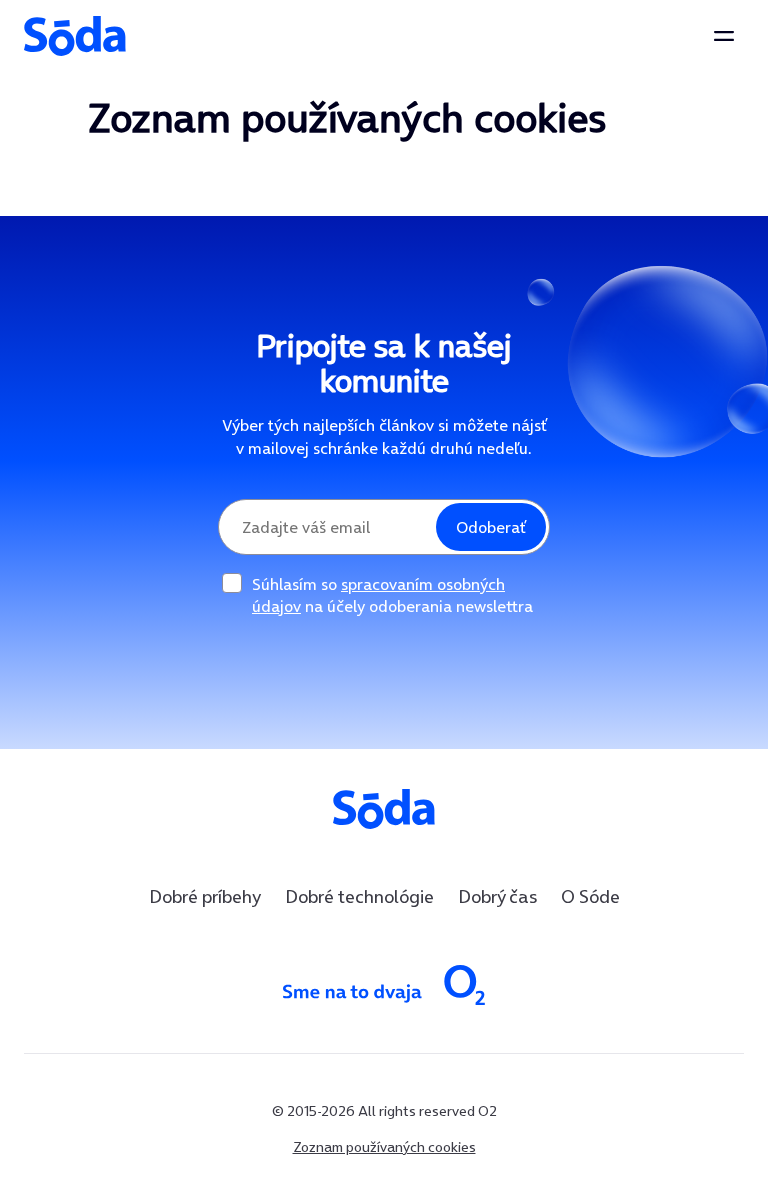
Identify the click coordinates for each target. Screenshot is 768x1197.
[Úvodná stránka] (75, 36)
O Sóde (590, 896)
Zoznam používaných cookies (384, 1147)
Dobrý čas (497, 896)
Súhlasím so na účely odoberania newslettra (392, 595)
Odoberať (491, 527)
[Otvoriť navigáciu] (724, 36)
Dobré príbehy (205, 896)
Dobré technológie (359, 896)
